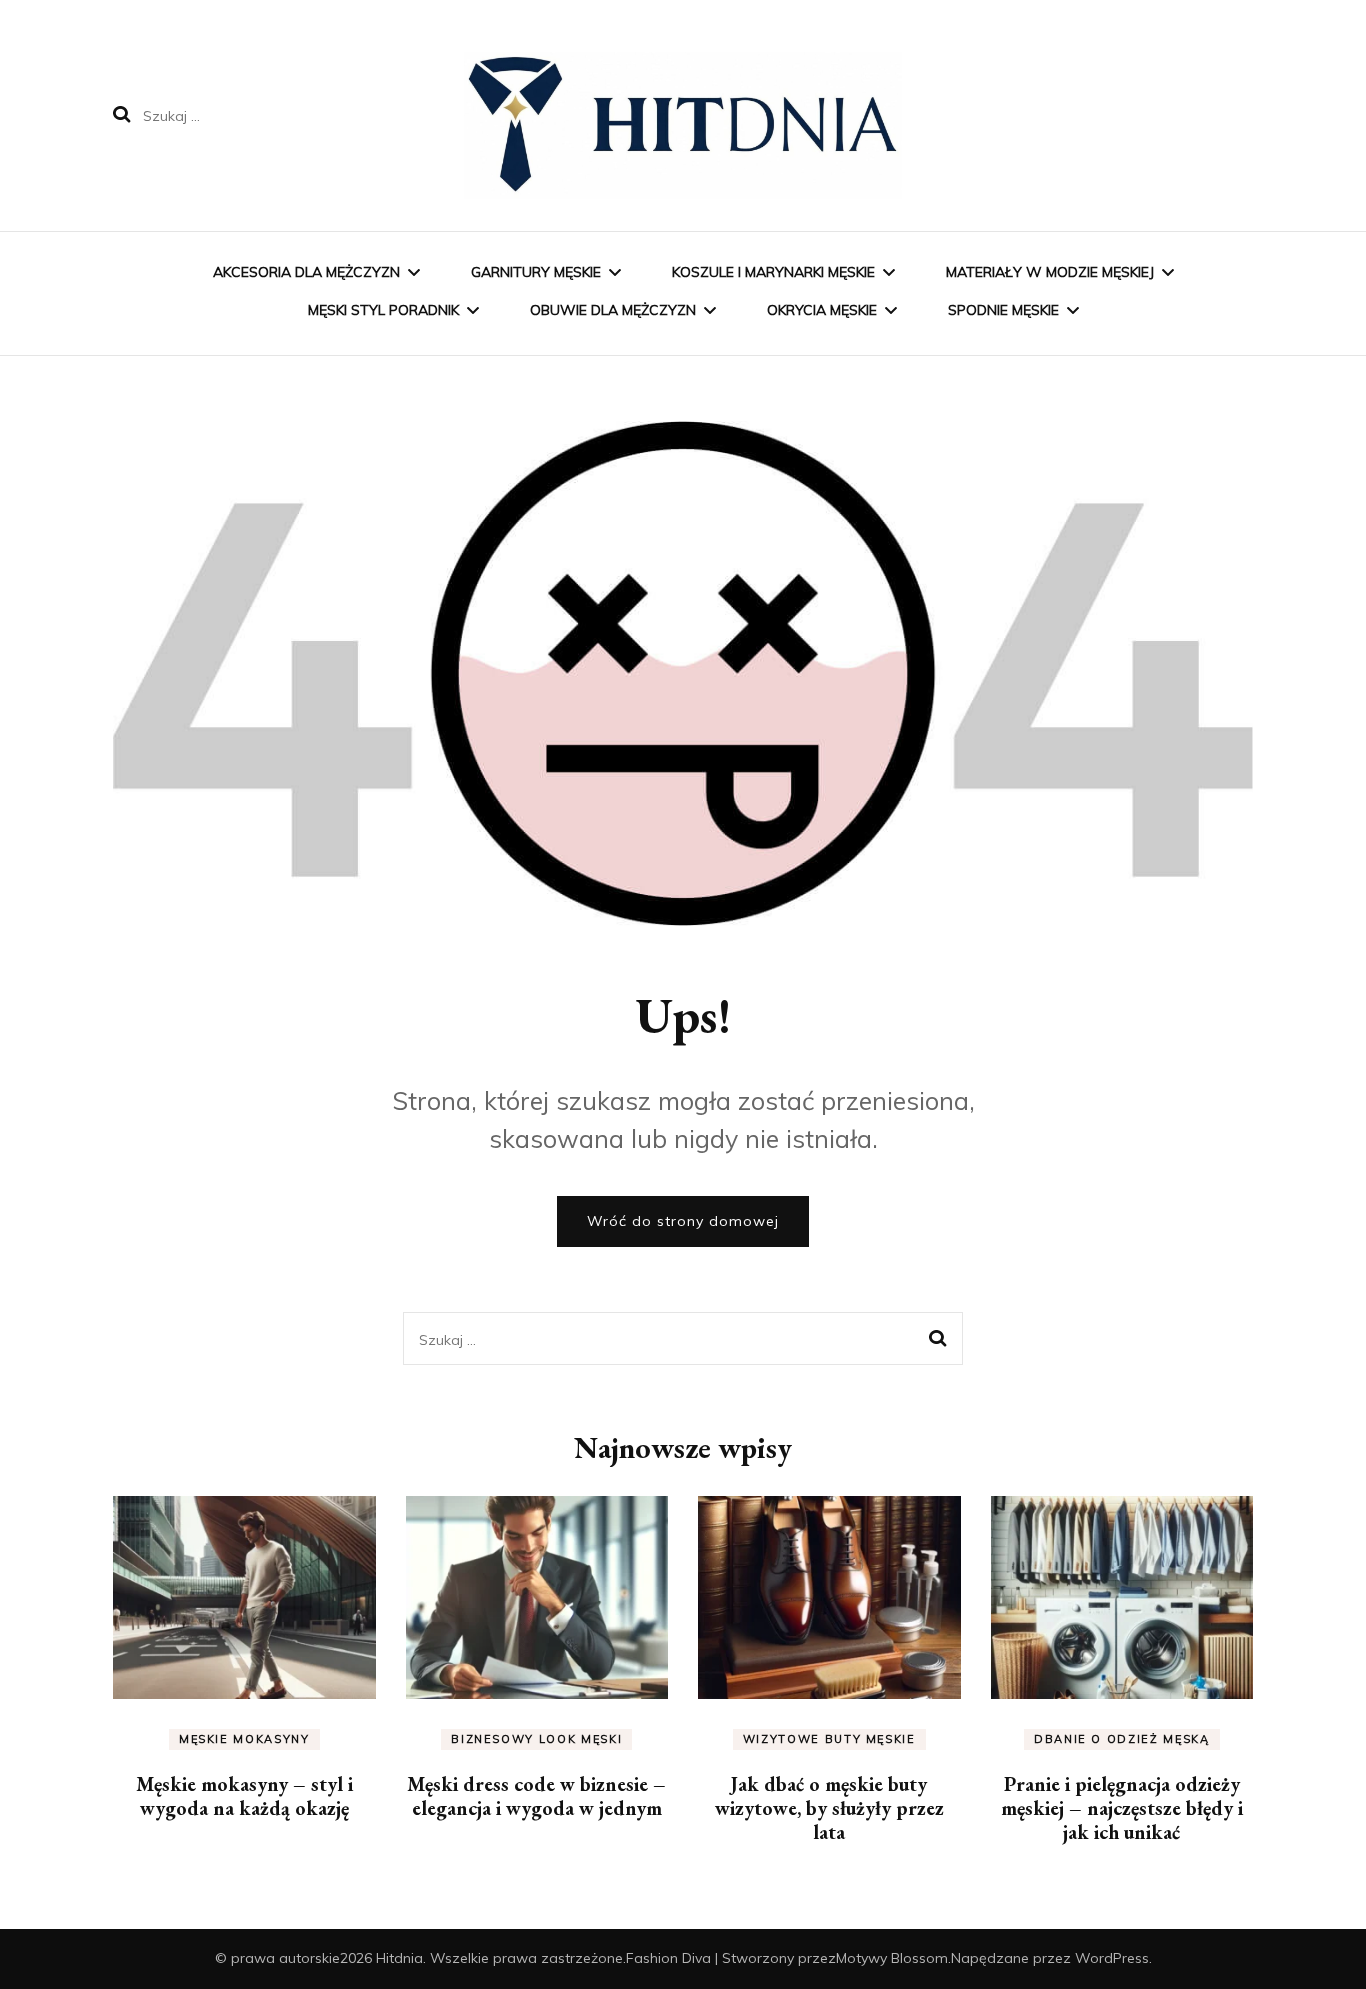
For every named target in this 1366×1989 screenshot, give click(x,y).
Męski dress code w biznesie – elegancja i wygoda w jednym (536, 1796)
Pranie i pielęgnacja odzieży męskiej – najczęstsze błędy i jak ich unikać (1122, 1808)
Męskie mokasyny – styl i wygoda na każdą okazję (244, 1796)
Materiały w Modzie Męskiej (1050, 272)
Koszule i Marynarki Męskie (773, 272)
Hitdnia (399, 1958)
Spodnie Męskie (1003, 310)
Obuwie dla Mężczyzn (613, 310)
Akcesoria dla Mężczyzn (306, 272)
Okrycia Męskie (822, 310)
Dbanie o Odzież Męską (1122, 1739)
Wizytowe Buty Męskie (829, 1739)
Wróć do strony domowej (683, 1221)
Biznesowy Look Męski (536, 1739)
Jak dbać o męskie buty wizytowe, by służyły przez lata (829, 1808)
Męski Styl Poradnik (383, 310)
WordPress (1112, 1958)
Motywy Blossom (892, 1958)
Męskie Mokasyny (244, 1739)
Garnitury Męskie (536, 272)
